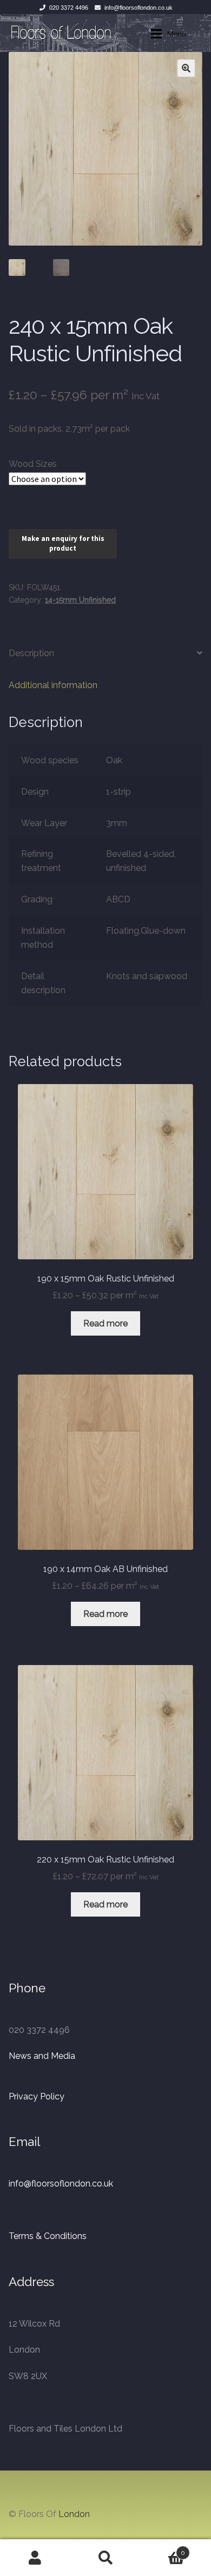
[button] (186, 68)
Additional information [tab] (53, 685)
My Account (35, 2558)
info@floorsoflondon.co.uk (139, 8)
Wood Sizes (33, 464)
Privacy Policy (37, 2096)
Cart (163, 2549)
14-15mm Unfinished (80, 600)
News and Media (42, 2056)
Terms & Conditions (48, 2236)
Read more (105, 1323)
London (74, 2514)
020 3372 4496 (69, 8)
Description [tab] (31, 653)
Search (105, 2558)
